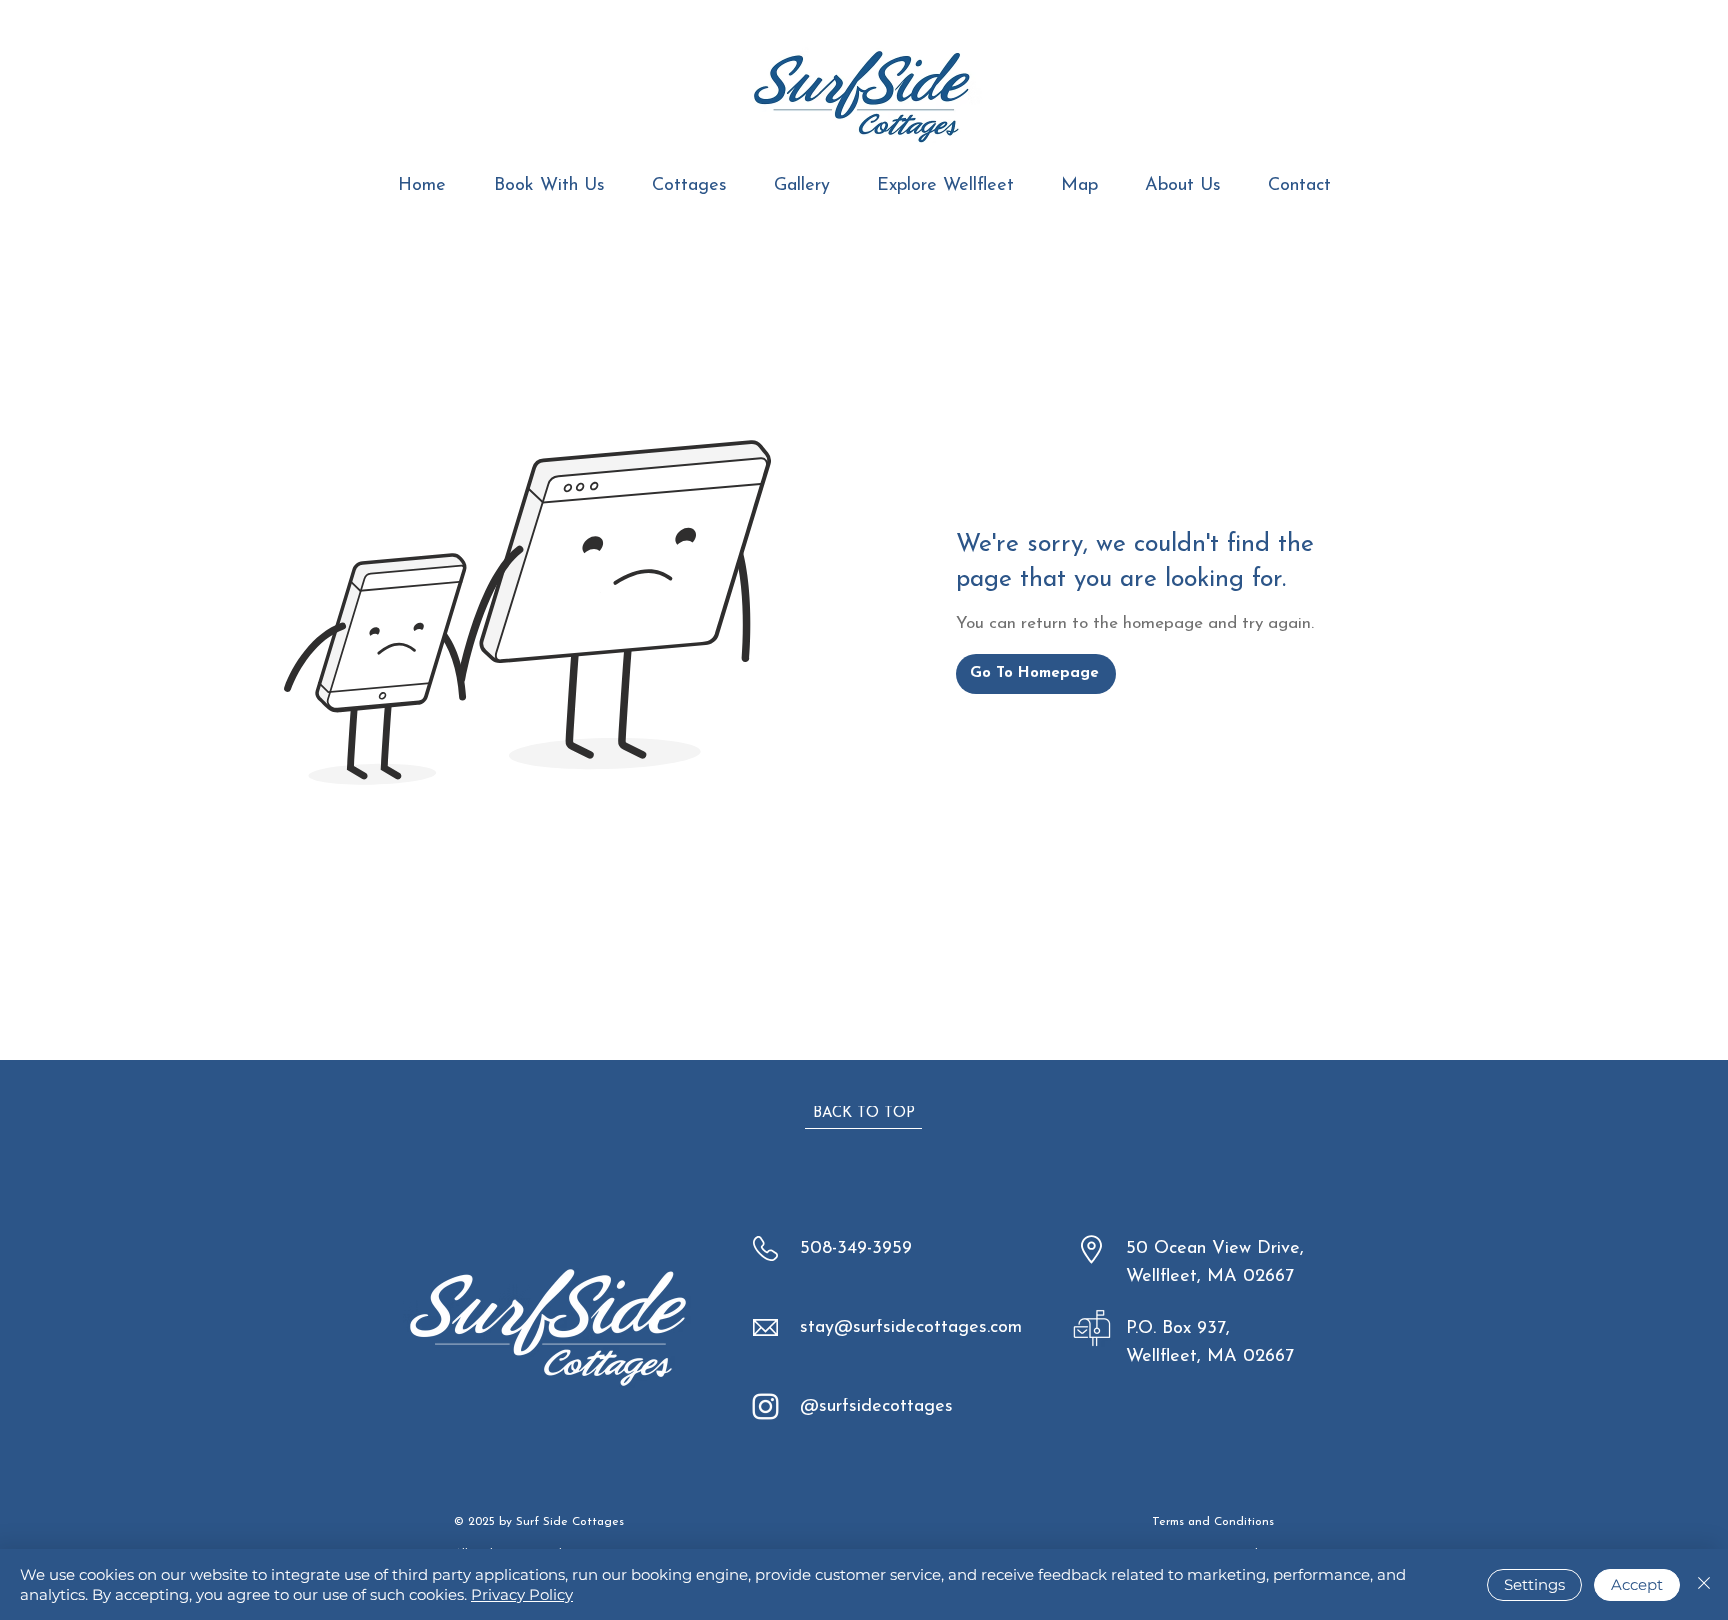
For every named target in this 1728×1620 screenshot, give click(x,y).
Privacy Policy (522, 1594)
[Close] (1704, 1584)
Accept (1637, 1584)
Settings (1534, 1584)
